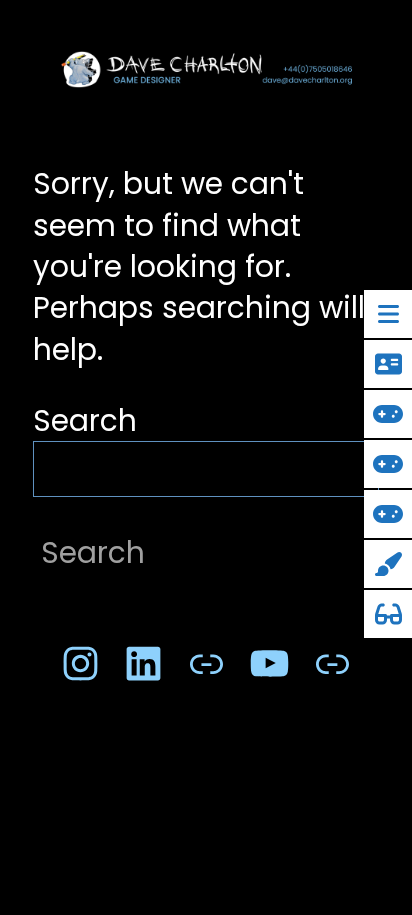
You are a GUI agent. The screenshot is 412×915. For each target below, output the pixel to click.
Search (85, 420)
